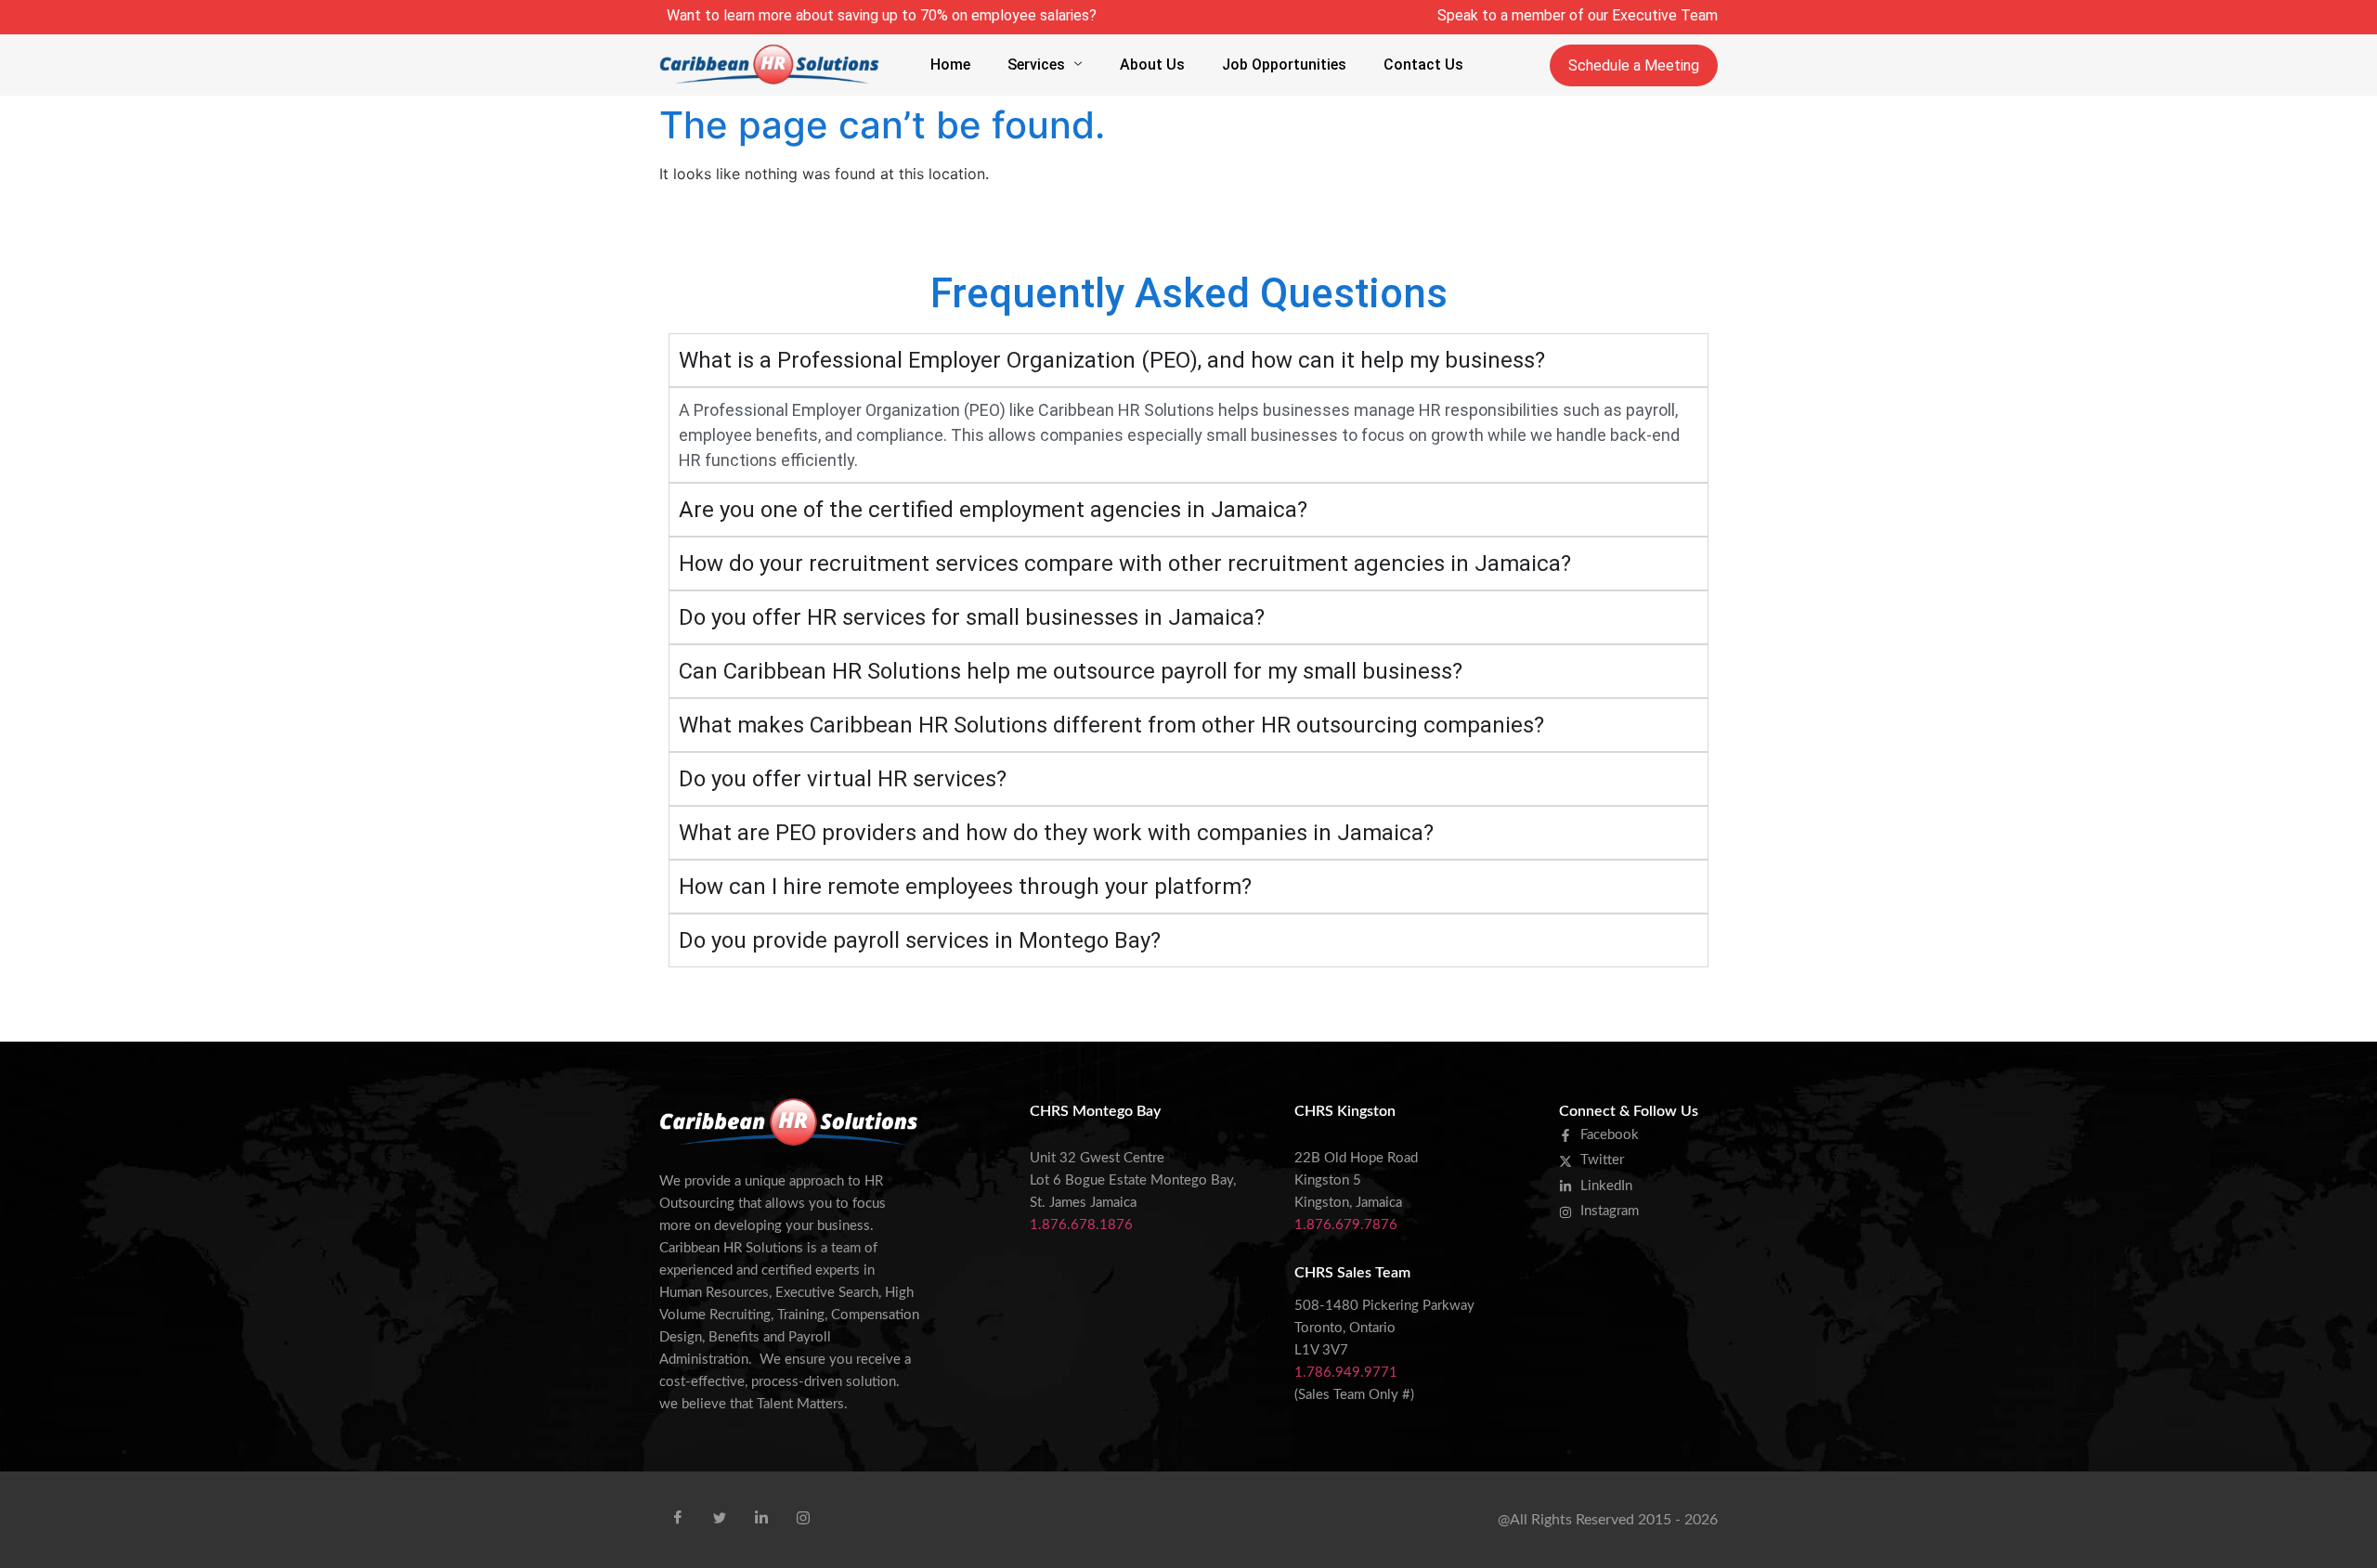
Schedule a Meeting (1634, 65)
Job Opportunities (1284, 65)
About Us (1152, 65)
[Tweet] (720, 1518)
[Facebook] (678, 1518)
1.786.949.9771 (1346, 1373)
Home (950, 65)
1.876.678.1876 (1081, 1225)
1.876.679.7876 (1346, 1225)
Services (1036, 65)
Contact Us (1423, 65)
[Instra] (803, 1518)
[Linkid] (761, 1518)
